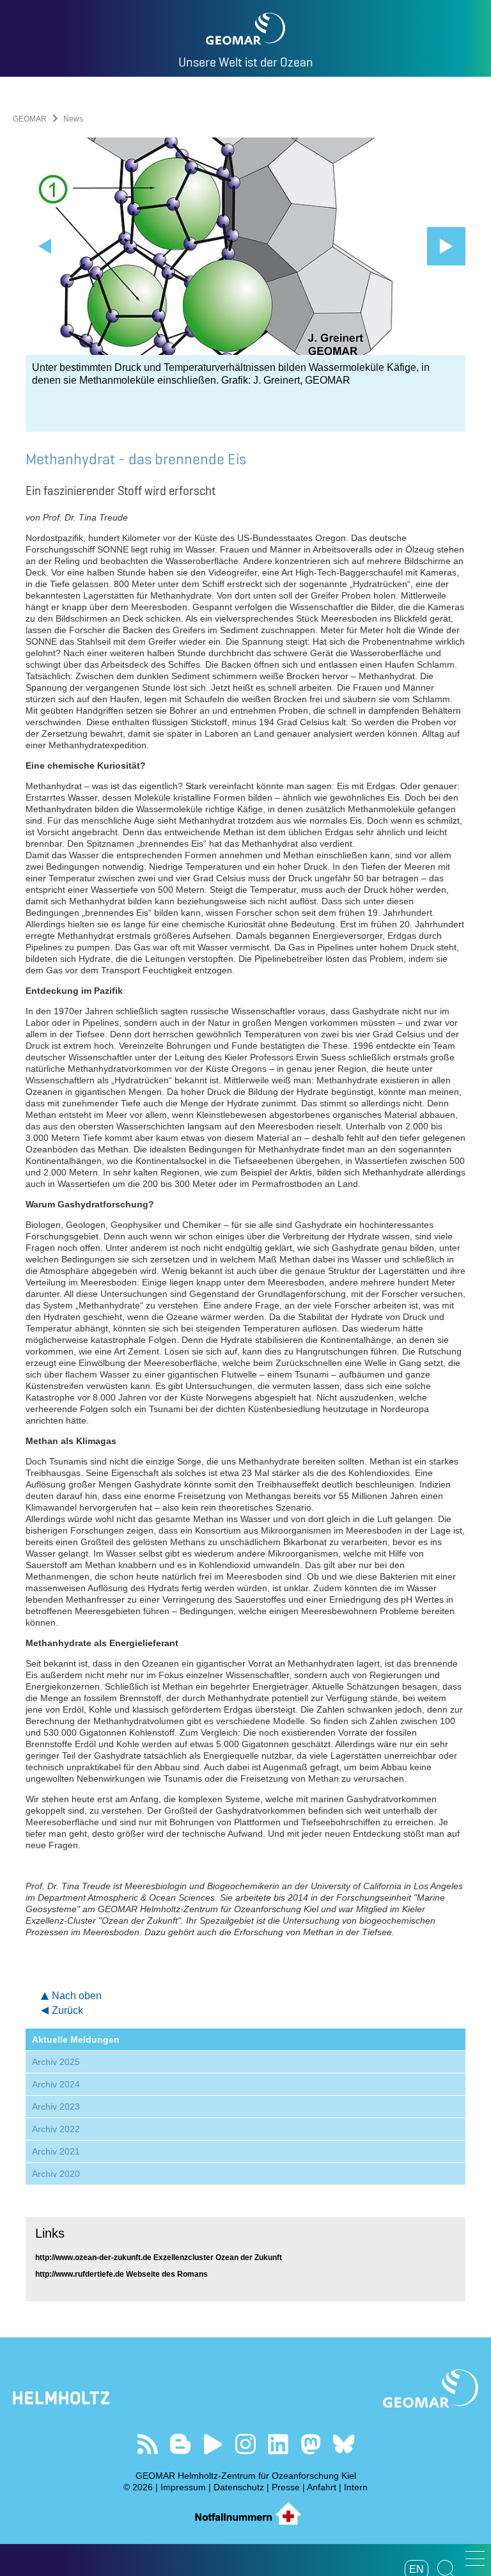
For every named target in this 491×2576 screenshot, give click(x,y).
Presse (286, 2487)
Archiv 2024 (56, 2084)
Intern (356, 2487)
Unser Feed (148, 2444)
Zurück (67, 2010)
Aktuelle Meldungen (76, 2039)
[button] (475, 2558)
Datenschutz (239, 2487)
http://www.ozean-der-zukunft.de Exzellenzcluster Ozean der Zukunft (159, 2258)
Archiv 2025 (56, 2062)
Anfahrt (322, 2487)
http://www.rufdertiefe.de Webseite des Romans (121, 2274)
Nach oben (77, 1996)
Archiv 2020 (56, 2174)
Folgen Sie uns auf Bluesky (344, 2444)
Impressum (183, 2487)
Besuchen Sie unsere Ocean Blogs (181, 2444)
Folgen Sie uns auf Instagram (246, 2444)
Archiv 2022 (56, 2129)
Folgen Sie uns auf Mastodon (311, 2444)
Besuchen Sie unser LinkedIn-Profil (278, 2444)
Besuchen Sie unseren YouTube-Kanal (213, 2444)
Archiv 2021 (56, 2151)
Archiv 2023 (56, 2107)
